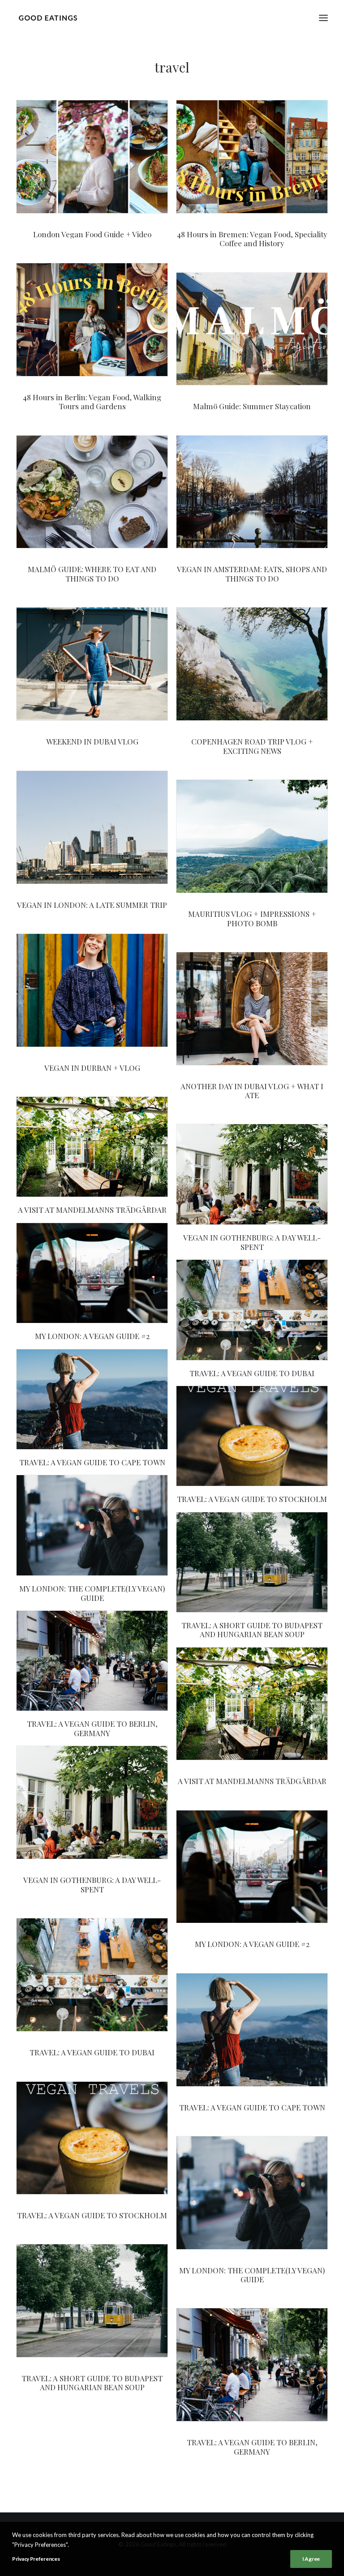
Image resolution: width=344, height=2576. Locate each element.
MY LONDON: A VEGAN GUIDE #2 (92, 1336)
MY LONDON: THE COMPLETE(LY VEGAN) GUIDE (92, 1593)
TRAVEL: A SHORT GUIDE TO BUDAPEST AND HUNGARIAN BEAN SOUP (252, 1630)
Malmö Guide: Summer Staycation (252, 406)
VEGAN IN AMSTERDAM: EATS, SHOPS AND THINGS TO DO (252, 573)
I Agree (311, 2559)
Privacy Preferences (36, 2559)
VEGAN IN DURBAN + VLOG (92, 1068)
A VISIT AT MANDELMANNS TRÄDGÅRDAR (92, 1210)
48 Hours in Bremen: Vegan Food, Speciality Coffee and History (252, 239)
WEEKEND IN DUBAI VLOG (92, 741)
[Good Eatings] (48, 18)
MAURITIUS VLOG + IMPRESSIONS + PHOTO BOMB (252, 918)
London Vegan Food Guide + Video (92, 234)
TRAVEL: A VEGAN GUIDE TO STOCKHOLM (252, 1499)
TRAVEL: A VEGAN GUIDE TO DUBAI (252, 1373)
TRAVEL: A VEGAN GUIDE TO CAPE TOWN (92, 1462)
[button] (323, 18)
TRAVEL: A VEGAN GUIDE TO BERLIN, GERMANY (92, 1728)
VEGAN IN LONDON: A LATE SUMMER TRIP (92, 905)
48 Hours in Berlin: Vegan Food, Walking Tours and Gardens (92, 402)
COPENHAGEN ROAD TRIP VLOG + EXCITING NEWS (252, 746)
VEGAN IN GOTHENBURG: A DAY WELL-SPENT (252, 1242)
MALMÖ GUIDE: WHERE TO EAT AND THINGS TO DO (92, 573)
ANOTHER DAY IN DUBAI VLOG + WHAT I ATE (252, 1091)
